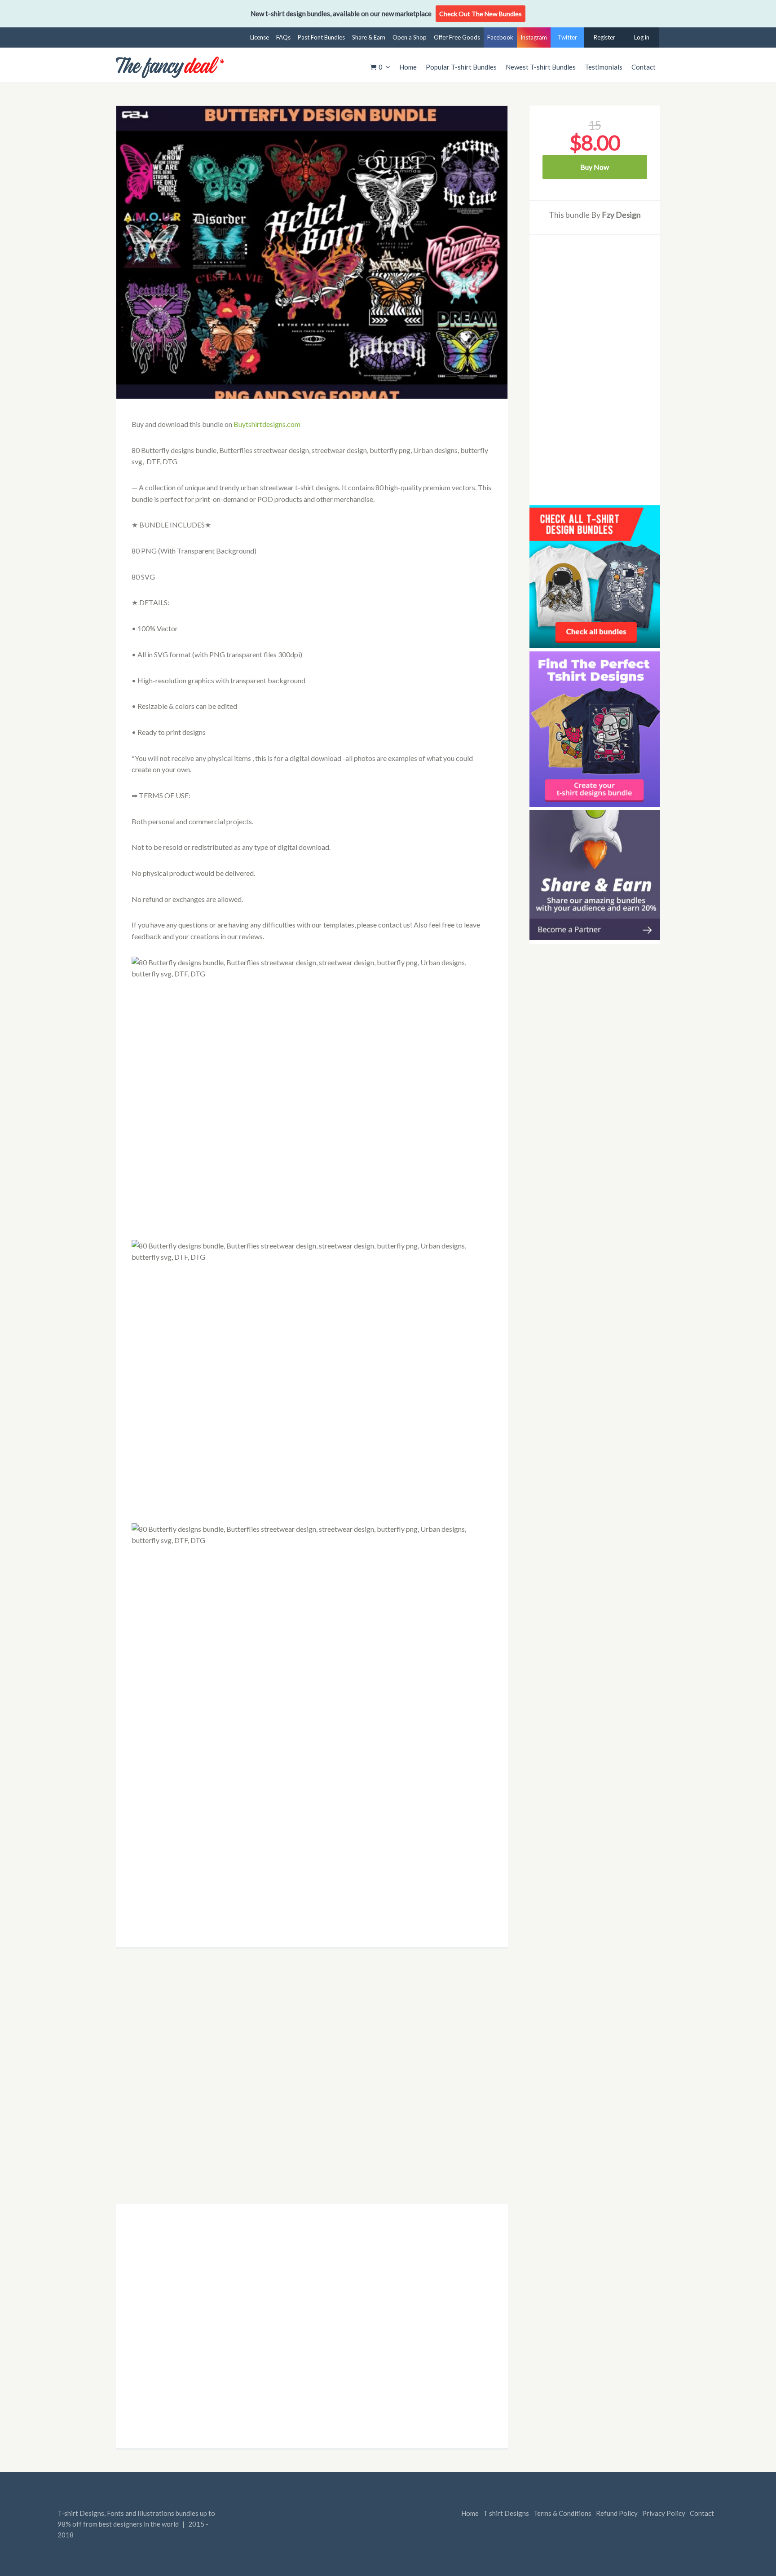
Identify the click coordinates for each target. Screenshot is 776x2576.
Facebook (500, 37)
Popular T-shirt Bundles (461, 67)
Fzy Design (621, 215)
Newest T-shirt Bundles (541, 67)
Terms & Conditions (562, 2513)
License (260, 37)
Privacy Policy (664, 2513)
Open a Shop (410, 37)
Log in (642, 37)
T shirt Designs (506, 2513)
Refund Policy (617, 2513)
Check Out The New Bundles (481, 14)
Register (604, 37)
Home (408, 67)
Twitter (567, 37)
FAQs (283, 37)
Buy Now (595, 167)
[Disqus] (312, 2083)
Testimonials (604, 67)
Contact (644, 67)
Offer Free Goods (457, 37)
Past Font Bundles (321, 37)
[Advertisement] (312, 1885)
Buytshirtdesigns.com (267, 424)
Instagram (534, 37)
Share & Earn (369, 37)
